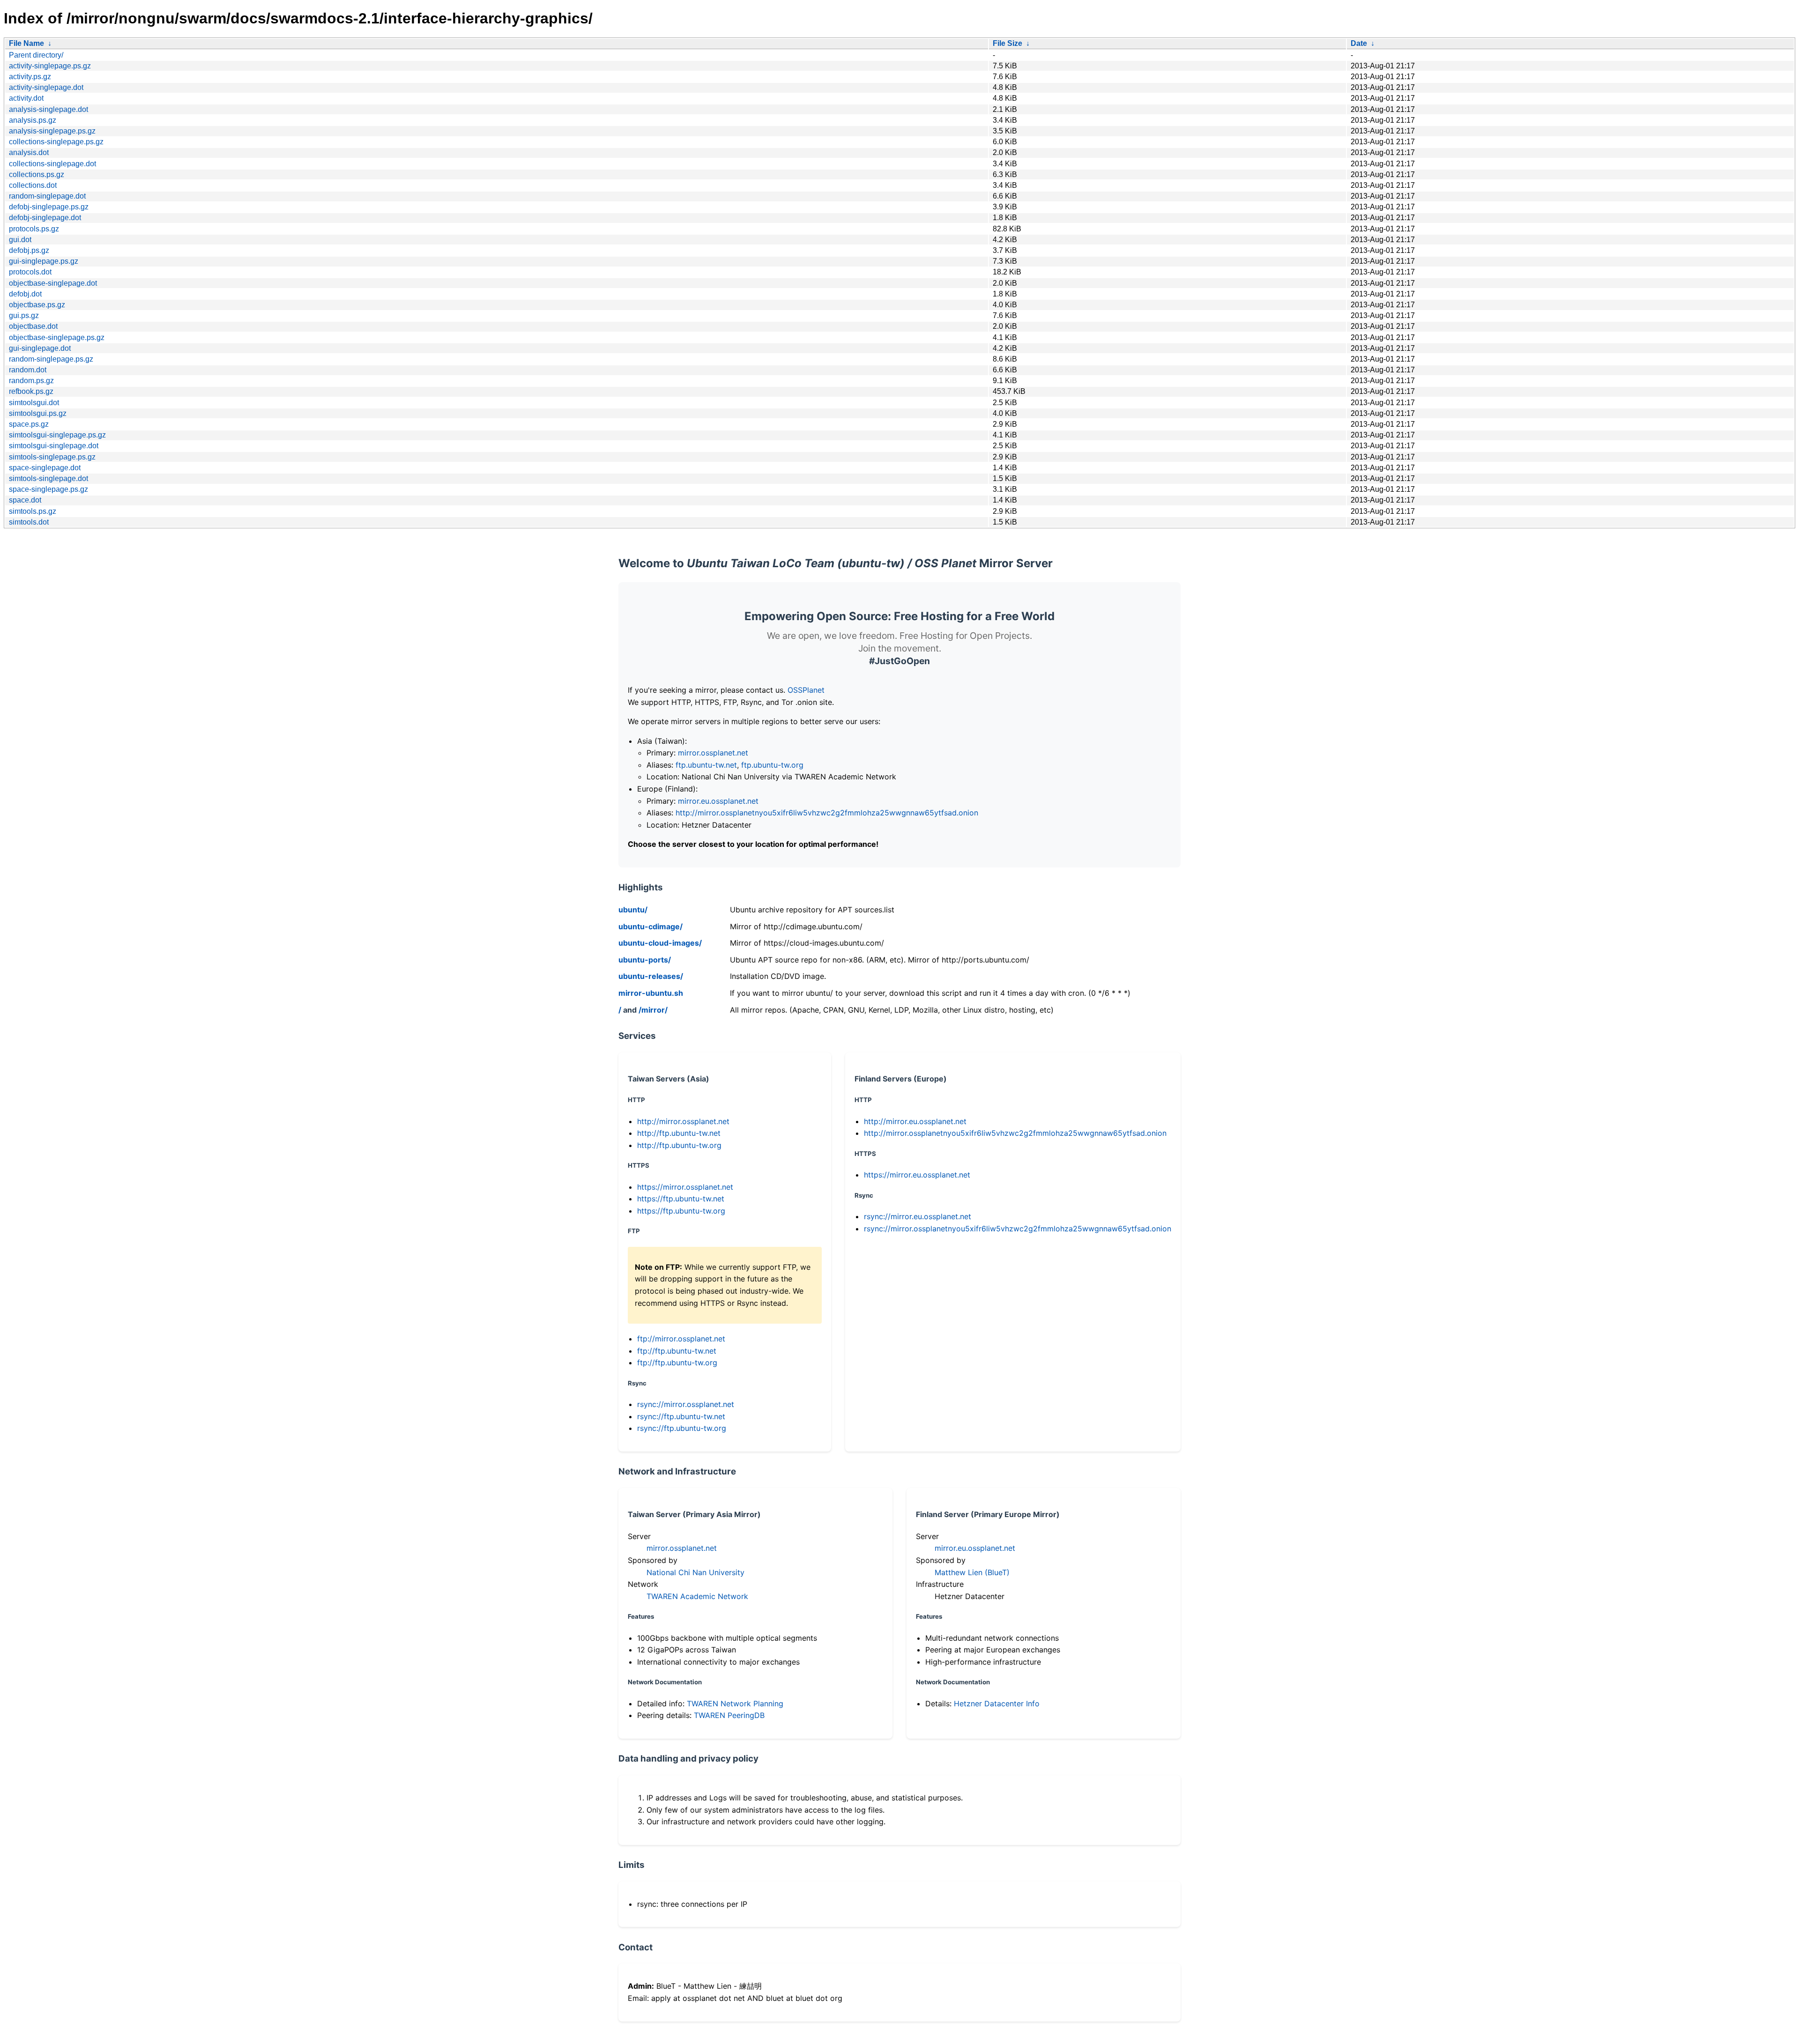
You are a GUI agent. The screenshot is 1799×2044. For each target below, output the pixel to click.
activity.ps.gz (30, 77)
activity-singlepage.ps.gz (50, 66)
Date (1359, 43)
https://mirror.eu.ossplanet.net (917, 1175)
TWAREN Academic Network (697, 1596)
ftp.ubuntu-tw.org (772, 765)
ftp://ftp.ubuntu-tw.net (677, 1351)
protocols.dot (30, 272)
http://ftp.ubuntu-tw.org (679, 1145)
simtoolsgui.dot (34, 403)
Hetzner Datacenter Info (997, 1703)
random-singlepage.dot (47, 196)
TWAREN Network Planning (735, 1703)
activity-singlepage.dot (46, 87)
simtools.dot (29, 522)
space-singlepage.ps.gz (48, 489)
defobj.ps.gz (29, 250)
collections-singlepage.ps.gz (56, 142)
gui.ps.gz (24, 315)
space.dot (25, 500)
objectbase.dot (33, 326)
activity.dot (26, 98)
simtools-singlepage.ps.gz (52, 457)
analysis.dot (29, 152)
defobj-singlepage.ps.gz (49, 207)
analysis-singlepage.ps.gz (52, 131)
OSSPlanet (806, 690)
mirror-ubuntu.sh (651, 993)
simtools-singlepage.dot (48, 478)
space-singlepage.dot (45, 468)
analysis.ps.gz (33, 120)
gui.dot (20, 240)
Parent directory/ (36, 55)
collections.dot (33, 185)
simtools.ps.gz (33, 511)
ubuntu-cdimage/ (650, 926)
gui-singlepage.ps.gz (44, 261)
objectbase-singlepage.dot (53, 283)
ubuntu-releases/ (651, 976)
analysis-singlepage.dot (48, 109)
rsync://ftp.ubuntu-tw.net (681, 1416)
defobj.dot (25, 294)
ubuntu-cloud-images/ (660, 943)
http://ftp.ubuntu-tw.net (679, 1133)
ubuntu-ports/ (645, 960)
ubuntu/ (633, 910)
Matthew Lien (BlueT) (972, 1572)
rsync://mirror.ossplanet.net (686, 1404)
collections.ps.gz (37, 174)
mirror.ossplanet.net (713, 753)
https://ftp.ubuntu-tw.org (681, 1211)
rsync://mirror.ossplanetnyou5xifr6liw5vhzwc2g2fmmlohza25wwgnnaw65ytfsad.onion (1018, 1229)
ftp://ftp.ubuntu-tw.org (677, 1363)
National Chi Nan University (695, 1572)
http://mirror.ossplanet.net (683, 1121)
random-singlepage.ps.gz (51, 359)
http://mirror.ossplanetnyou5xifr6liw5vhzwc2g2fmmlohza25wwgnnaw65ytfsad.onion (827, 813)
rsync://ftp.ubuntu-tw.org (682, 1428)
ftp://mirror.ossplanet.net (681, 1339)
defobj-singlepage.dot (45, 218)
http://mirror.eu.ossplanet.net (915, 1121)
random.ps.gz (31, 381)
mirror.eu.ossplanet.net (718, 801)
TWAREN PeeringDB (729, 1715)
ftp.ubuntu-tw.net (706, 765)
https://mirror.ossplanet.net (685, 1187)
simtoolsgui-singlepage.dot (54, 446)
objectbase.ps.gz (37, 305)
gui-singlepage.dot (40, 348)
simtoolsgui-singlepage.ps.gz (57, 435)
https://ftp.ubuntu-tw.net (681, 1199)
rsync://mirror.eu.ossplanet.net (918, 1216)
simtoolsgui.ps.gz (38, 413)
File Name (26, 43)
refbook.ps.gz (31, 391)
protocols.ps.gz (34, 229)
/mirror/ (653, 1010)
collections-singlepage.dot (52, 164)
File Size (1007, 43)
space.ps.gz (29, 424)
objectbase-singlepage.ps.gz (57, 337)
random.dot (28, 370)
